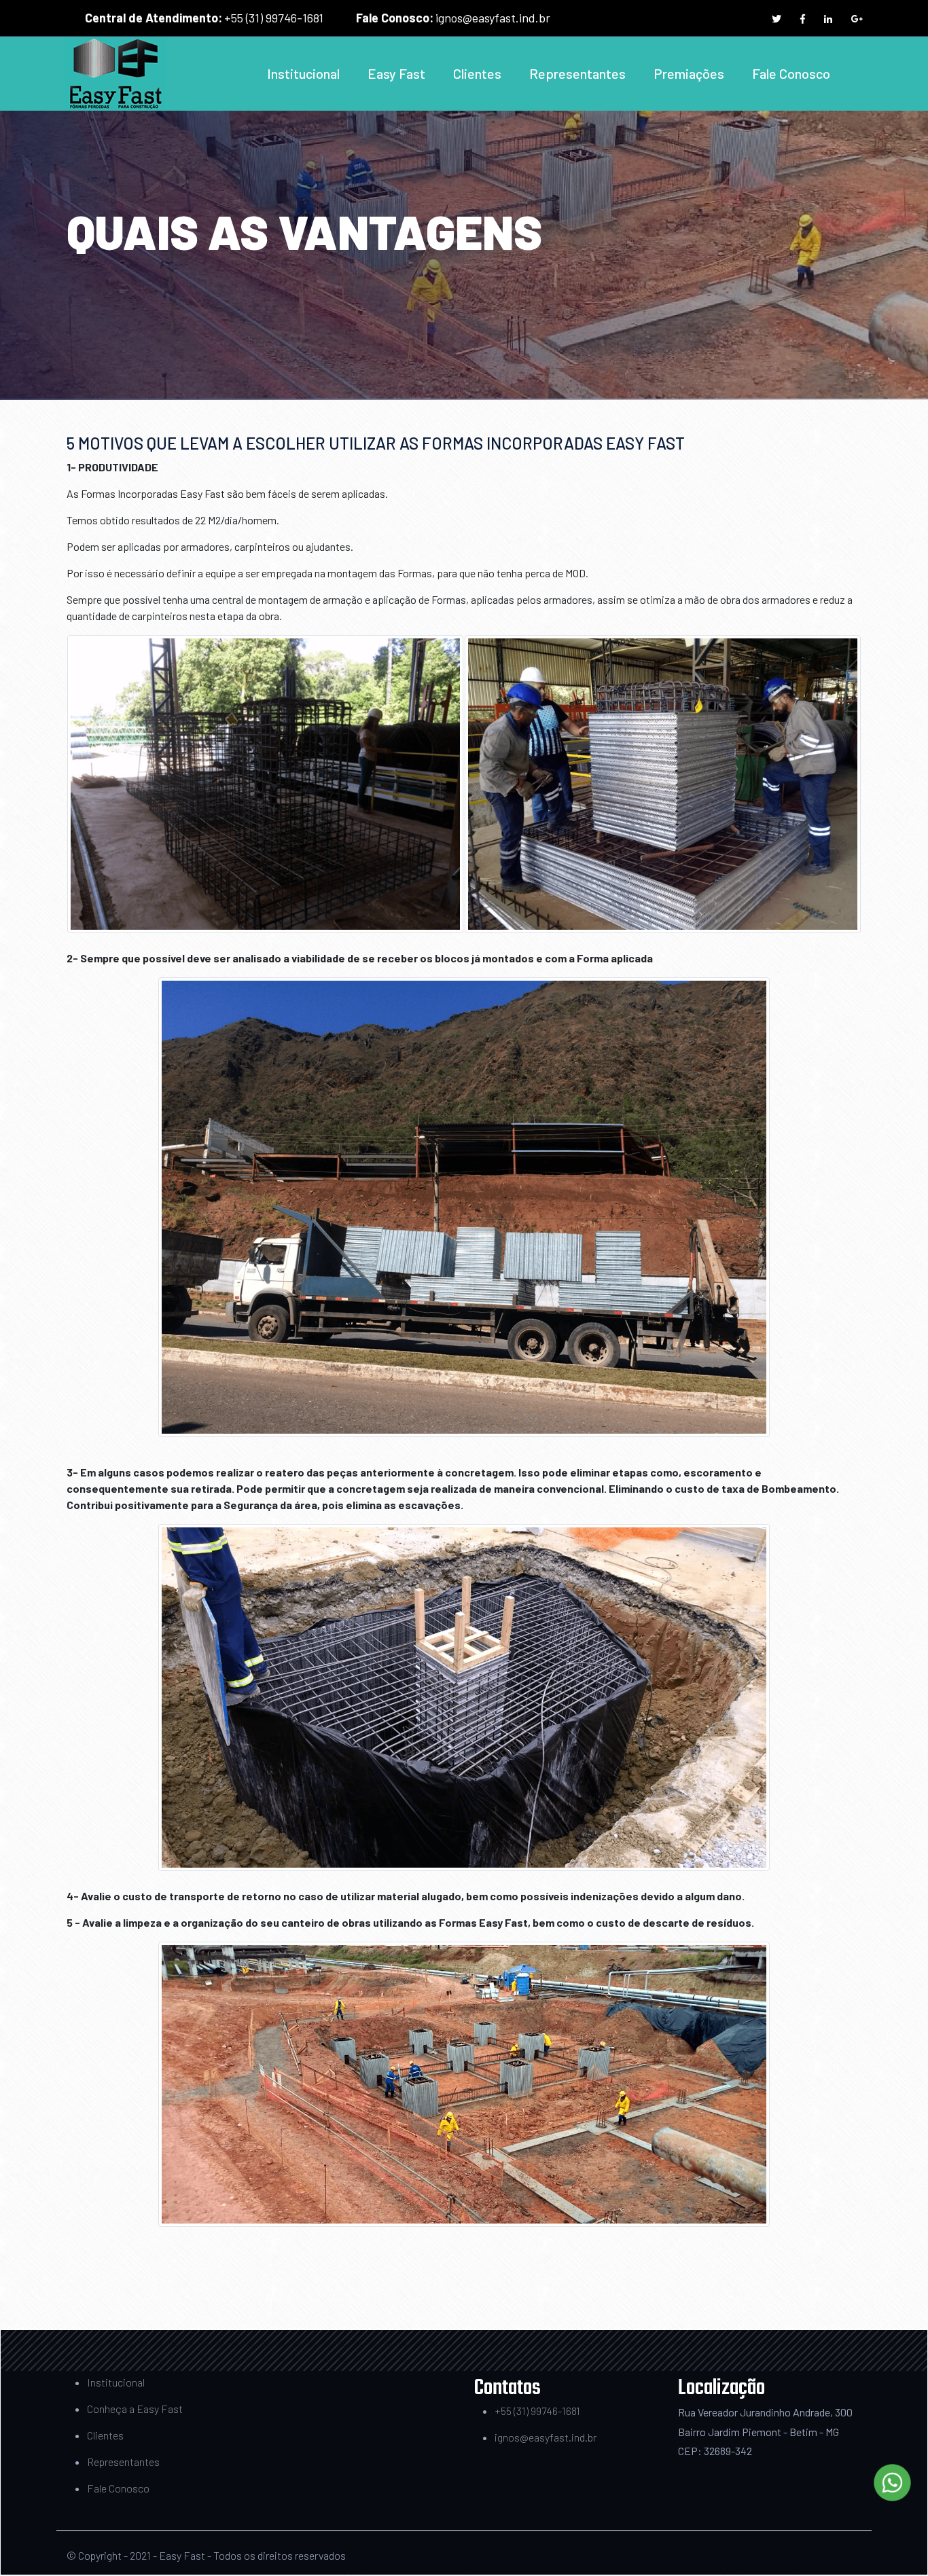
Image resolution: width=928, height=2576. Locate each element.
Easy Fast (396, 73)
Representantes (577, 73)
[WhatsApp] (892, 2483)
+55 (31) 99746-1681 (274, 18)
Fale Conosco (791, 73)
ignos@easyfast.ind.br (493, 18)
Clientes (477, 73)
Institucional (303, 73)
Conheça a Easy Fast (135, 2409)
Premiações (689, 73)
